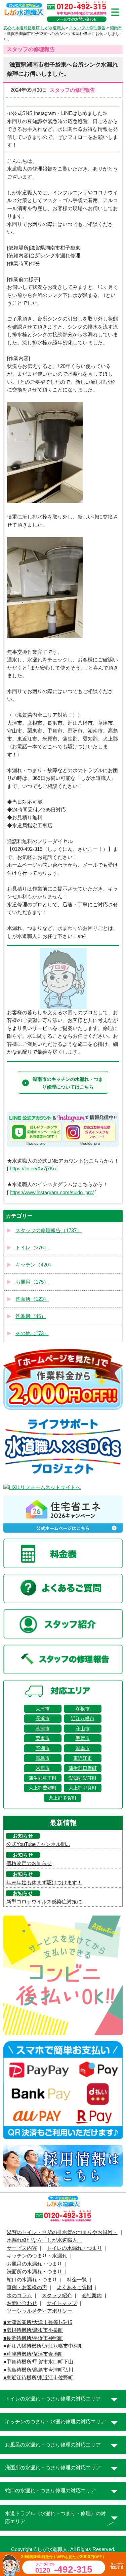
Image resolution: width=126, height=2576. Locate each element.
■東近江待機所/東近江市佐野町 (38, 2378)
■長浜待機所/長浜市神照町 (33, 2338)
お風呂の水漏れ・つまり (34, 2264)
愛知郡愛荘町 (83, 1778)
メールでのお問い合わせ (77, 19)
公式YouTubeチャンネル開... (38, 1844)
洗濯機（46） (31, 1316)
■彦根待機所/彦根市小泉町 (33, 2330)
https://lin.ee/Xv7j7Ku (33, 1169)
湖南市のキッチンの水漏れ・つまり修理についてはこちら (68, 1083)
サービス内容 (22, 2248)
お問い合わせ (22, 2303)
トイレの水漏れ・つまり (74, 2248)
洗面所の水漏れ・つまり (34, 2272)
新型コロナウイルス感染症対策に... (46, 1902)
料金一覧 (77, 2280)
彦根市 (83, 1709)
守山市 (83, 1729)
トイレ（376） (32, 1248)
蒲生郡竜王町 (43, 1778)
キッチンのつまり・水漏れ (37, 2256)
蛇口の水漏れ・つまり (32, 2280)
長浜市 (43, 1718)
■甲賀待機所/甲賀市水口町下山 (38, 2362)
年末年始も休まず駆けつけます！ (44, 1883)
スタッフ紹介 (57, 2296)
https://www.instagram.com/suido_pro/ (52, 1192)
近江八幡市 (83, 1718)
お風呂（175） (32, 1282)
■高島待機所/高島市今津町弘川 (38, 2370)
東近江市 (83, 1758)
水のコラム (19, 2296)
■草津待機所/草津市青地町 (33, 2354)
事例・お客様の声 (27, 2287)
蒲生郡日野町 (83, 1768)
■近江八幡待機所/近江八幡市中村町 (43, 2346)
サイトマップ (62, 2303)
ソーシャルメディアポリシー (39, 2311)
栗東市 (43, 1738)
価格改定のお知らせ (29, 1863)
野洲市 (43, 1748)
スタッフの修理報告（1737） (49, 1230)
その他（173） (32, 1333)
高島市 (43, 1758)
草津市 (43, 1729)
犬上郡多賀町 (62, 1798)
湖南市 (83, 1748)
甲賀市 (83, 1738)
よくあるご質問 (74, 2287)
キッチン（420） (35, 1265)
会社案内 (92, 2296)
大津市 (43, 1709)
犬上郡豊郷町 (43, 1788)
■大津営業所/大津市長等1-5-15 (38, 2322)
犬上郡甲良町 (83, 1788)
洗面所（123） (32, 1299)
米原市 (43, 1768)
